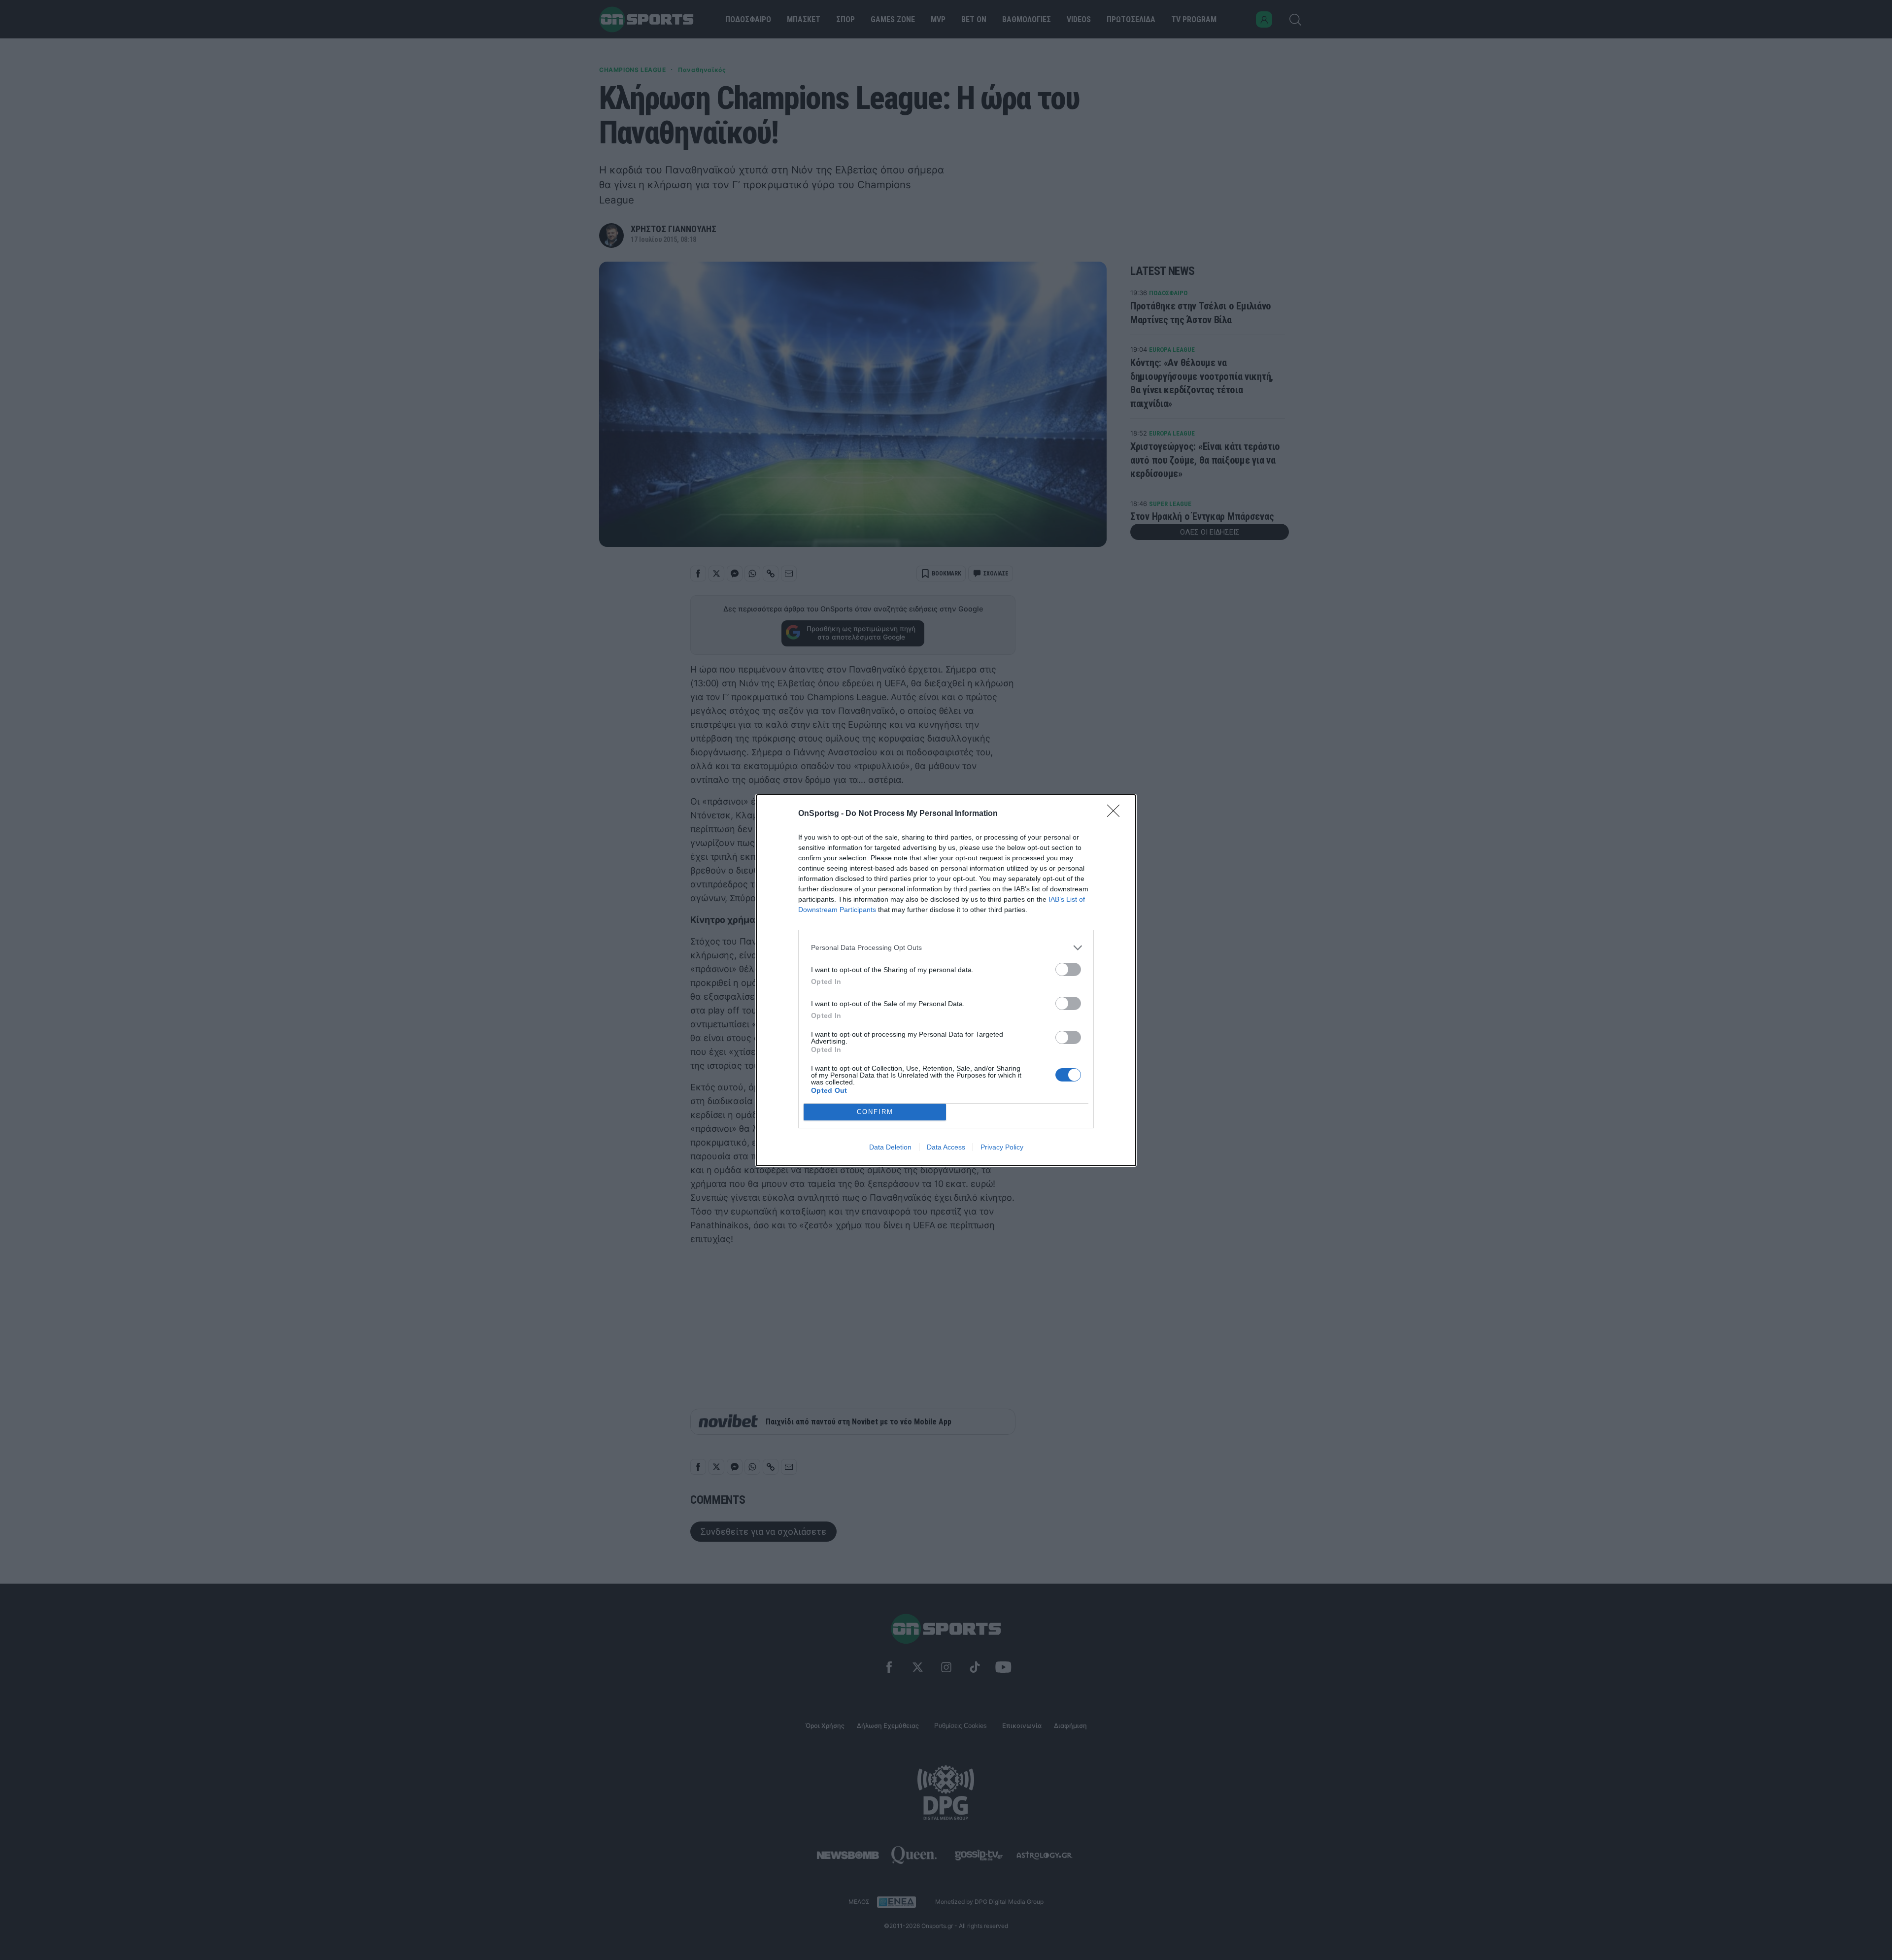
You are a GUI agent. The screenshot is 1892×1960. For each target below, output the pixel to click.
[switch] (1068, 969)
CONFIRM (875, 1112)
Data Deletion (890, 1147)
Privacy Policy (1002, 1147)
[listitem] (946, 948)
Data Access (946, 1147)
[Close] (1116, 814)
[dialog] (946, 980)
